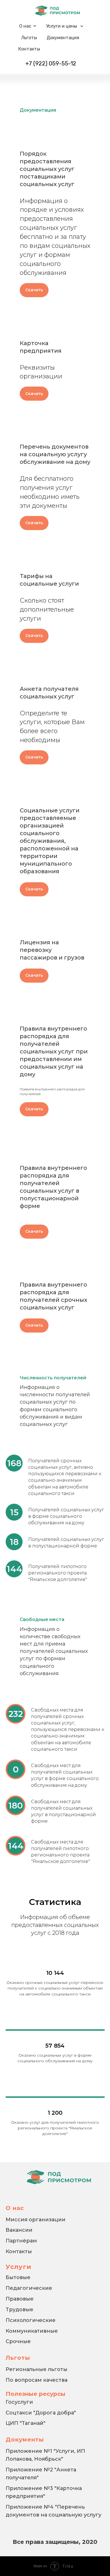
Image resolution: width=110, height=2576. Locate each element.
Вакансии (19, 2230)
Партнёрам (21, 2241)
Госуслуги (19, 2402)
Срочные (18, 2341)
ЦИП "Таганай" (26, 2423)
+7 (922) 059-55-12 (51, 63)
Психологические (31, 2320)
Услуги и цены (61, 26)
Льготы (29, 38)
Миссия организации (36, 2220)
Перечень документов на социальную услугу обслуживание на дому (55, 454)
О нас (25, 26)
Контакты (29, 49)
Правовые (20, 2299)
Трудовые (19, 2310)
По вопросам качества (37, 2380)
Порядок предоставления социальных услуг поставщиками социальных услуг (47, 169)
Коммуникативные (32, 2331)
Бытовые (18, 2277)
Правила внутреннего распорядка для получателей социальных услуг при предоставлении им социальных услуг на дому (54, 1051)
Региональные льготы (37, 2369)
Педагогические (29, 2288)
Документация (63, 38)
